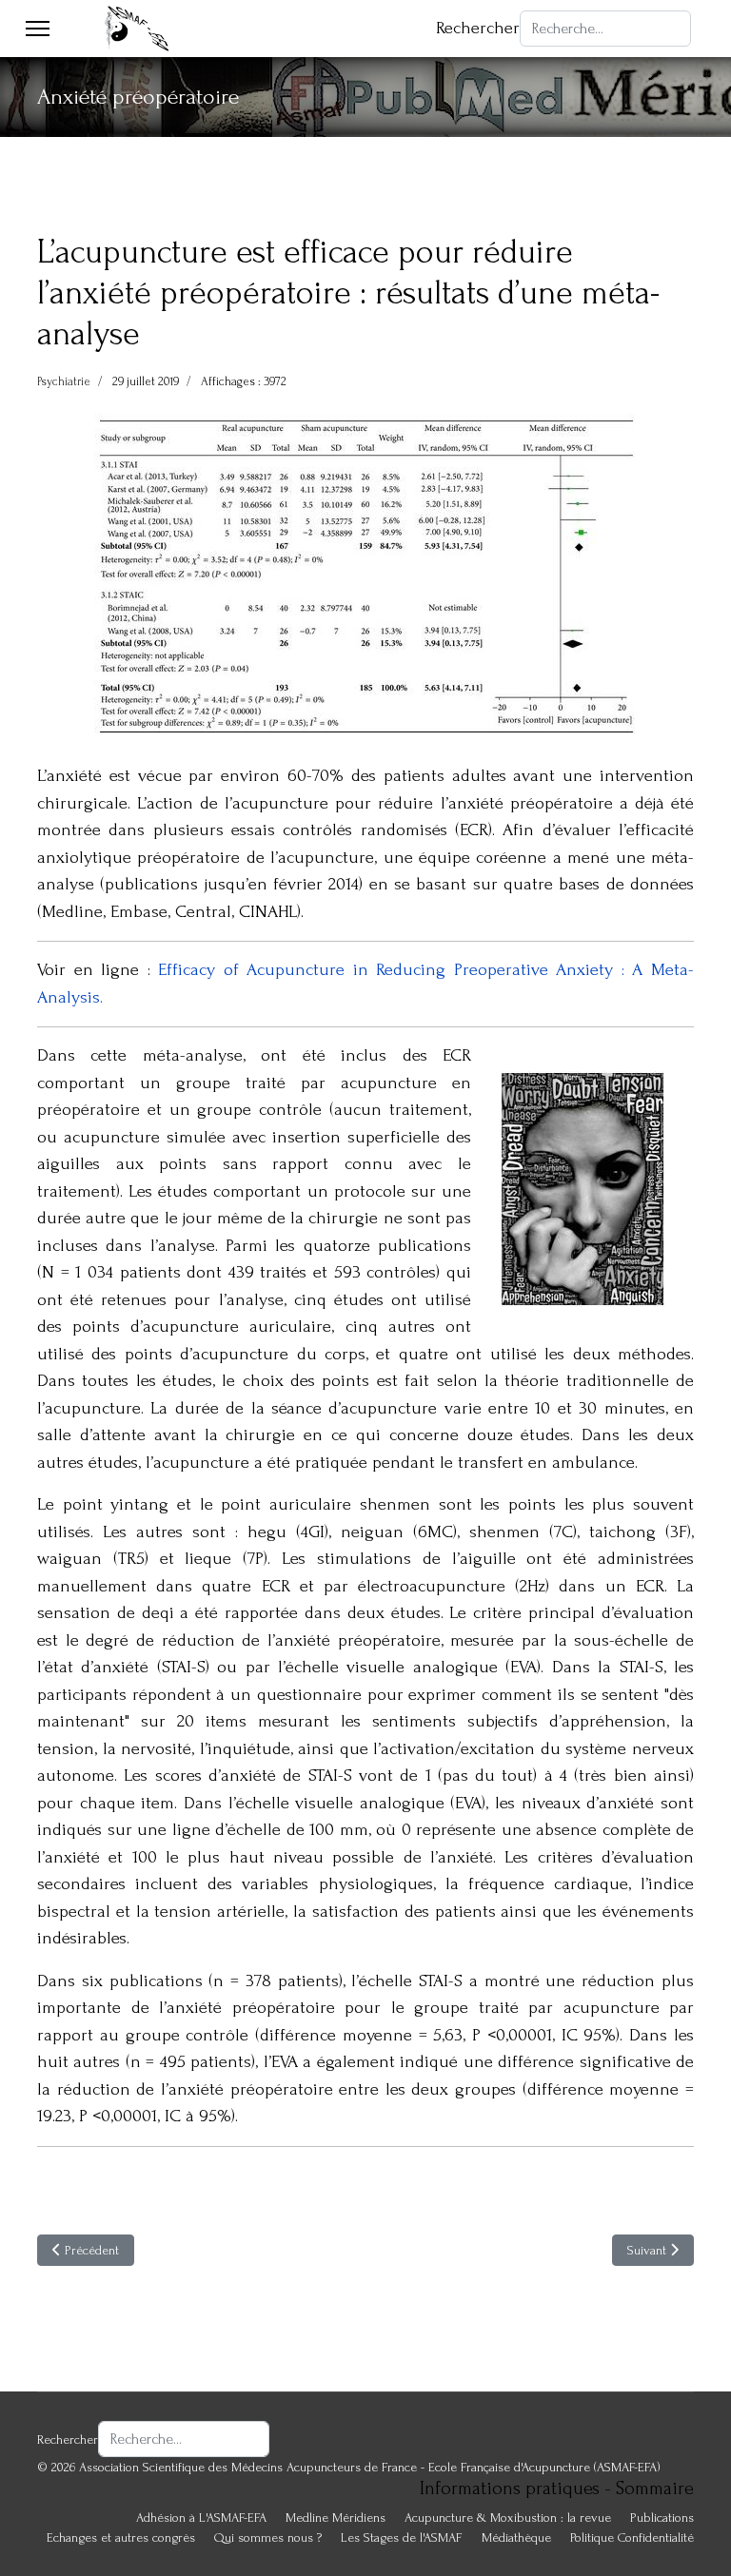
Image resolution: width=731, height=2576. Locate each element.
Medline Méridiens (336, 2517)
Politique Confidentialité (632, 2537)
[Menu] (38, 29)
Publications (662, 2517)
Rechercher (478, 28)
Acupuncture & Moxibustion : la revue (508, 2517)
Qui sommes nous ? (268, 2537)
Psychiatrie (64, 381)
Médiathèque (516, 2537)
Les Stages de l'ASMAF (402, 2537)
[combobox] (605, 29)
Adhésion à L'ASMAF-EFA (201, 2517)
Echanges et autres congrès (121, 2537)
